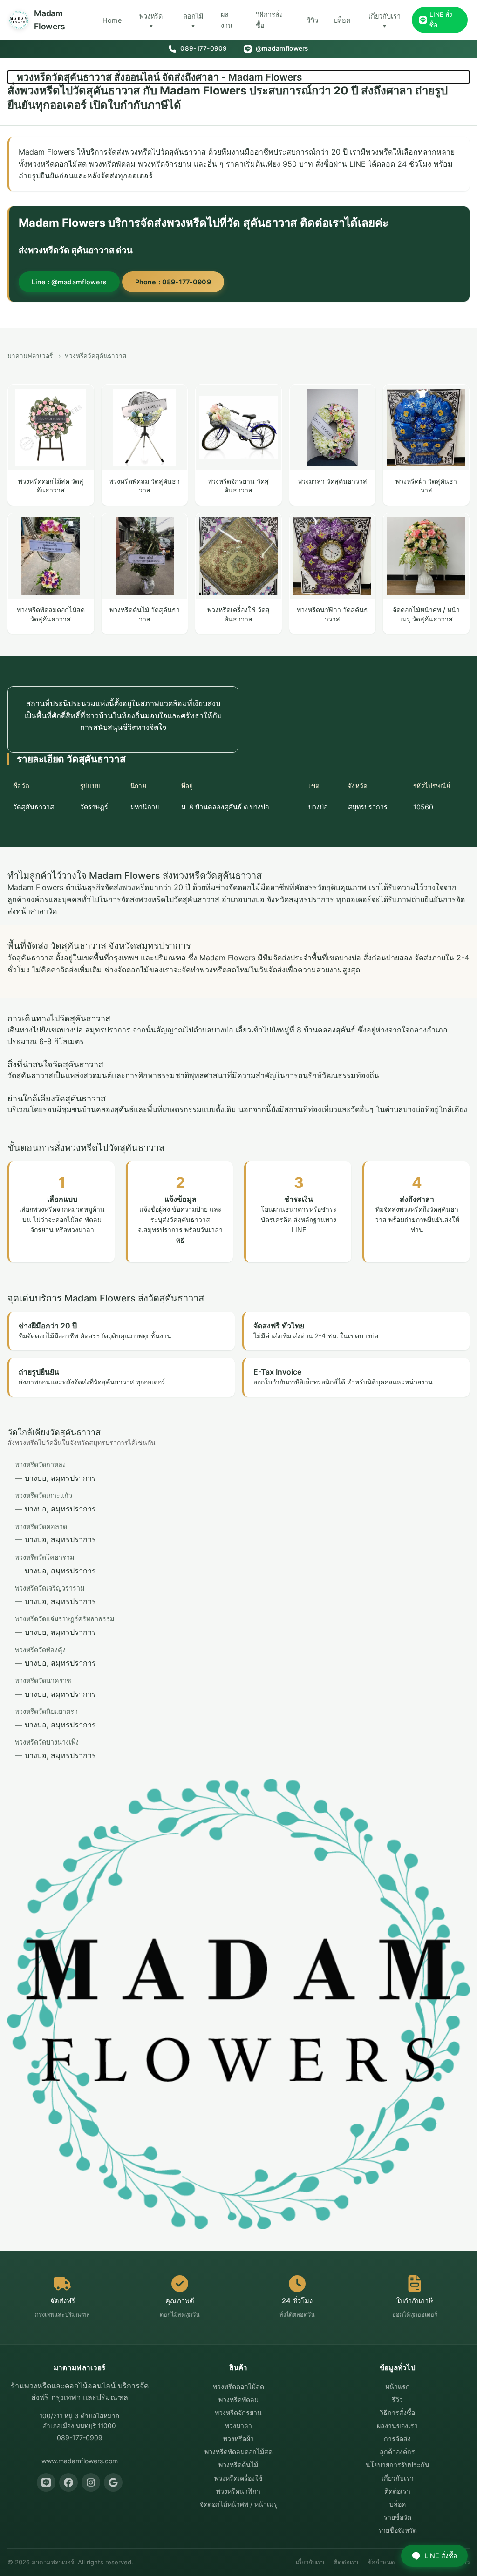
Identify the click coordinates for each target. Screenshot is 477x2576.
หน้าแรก (398, 2386)
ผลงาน (227, 20)
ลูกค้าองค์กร (397, 2451)
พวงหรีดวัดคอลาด (41, 1527)
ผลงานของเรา (397, 2425)
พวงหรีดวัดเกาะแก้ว (44, 1495)
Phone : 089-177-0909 (173, 282)
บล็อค (342, 20)
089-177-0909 (203, 48)
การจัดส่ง (397, 2438)
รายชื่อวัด (398, 2517)
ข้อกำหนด (381, 2562)
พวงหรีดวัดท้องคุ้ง (40, 1650)
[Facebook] (68, 2482)
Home (112, 20)
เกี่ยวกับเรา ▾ (385, 21)
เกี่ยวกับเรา (398, 2478)
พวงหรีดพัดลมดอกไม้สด (238, 2451)
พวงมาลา (238, 2425)
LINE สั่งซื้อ (441, 20)
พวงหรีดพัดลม (238, 2399)
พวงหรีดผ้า (238, 2438)
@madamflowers (281, 48)
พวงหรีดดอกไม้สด (238, 2386)
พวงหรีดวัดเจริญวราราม (50, 1588)
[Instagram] (91, 2482)
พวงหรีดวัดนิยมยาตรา (46, 1711)
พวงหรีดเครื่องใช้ (238, 2478)
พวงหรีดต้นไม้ (238, 2465)
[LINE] (46, 2482)
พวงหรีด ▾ (151, 21)
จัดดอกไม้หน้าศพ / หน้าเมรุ (238, 2504)
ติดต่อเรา (397, 2491)
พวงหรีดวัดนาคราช (43, 1681)
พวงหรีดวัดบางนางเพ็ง (47, 1742)
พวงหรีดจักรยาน (238, 2412)
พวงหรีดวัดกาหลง (40, 1465)
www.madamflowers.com (80, 2461)
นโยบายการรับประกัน (398, 2465)
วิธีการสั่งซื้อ (269, 20)
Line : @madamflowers (69, 282)
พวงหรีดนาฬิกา (238, 2491)
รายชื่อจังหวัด (398, 2530)
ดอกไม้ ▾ (193, 21)
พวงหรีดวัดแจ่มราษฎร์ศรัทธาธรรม (65, 1619)
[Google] (113, 2482)
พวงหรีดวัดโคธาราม (44, 1557)
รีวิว (313, 20)
